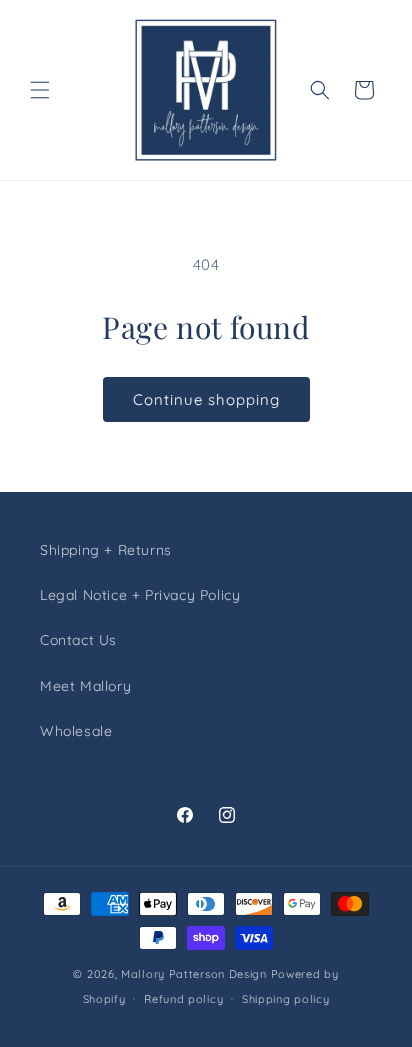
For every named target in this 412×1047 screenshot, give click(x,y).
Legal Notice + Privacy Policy (140, 595)
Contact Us (78, 640)
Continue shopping (206, 399)
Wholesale (76, 731)
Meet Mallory (85, 686)
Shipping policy (286, 999)
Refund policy (183, 999)
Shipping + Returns (106, 550)
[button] (40, 90)
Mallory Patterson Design (194, 974)
